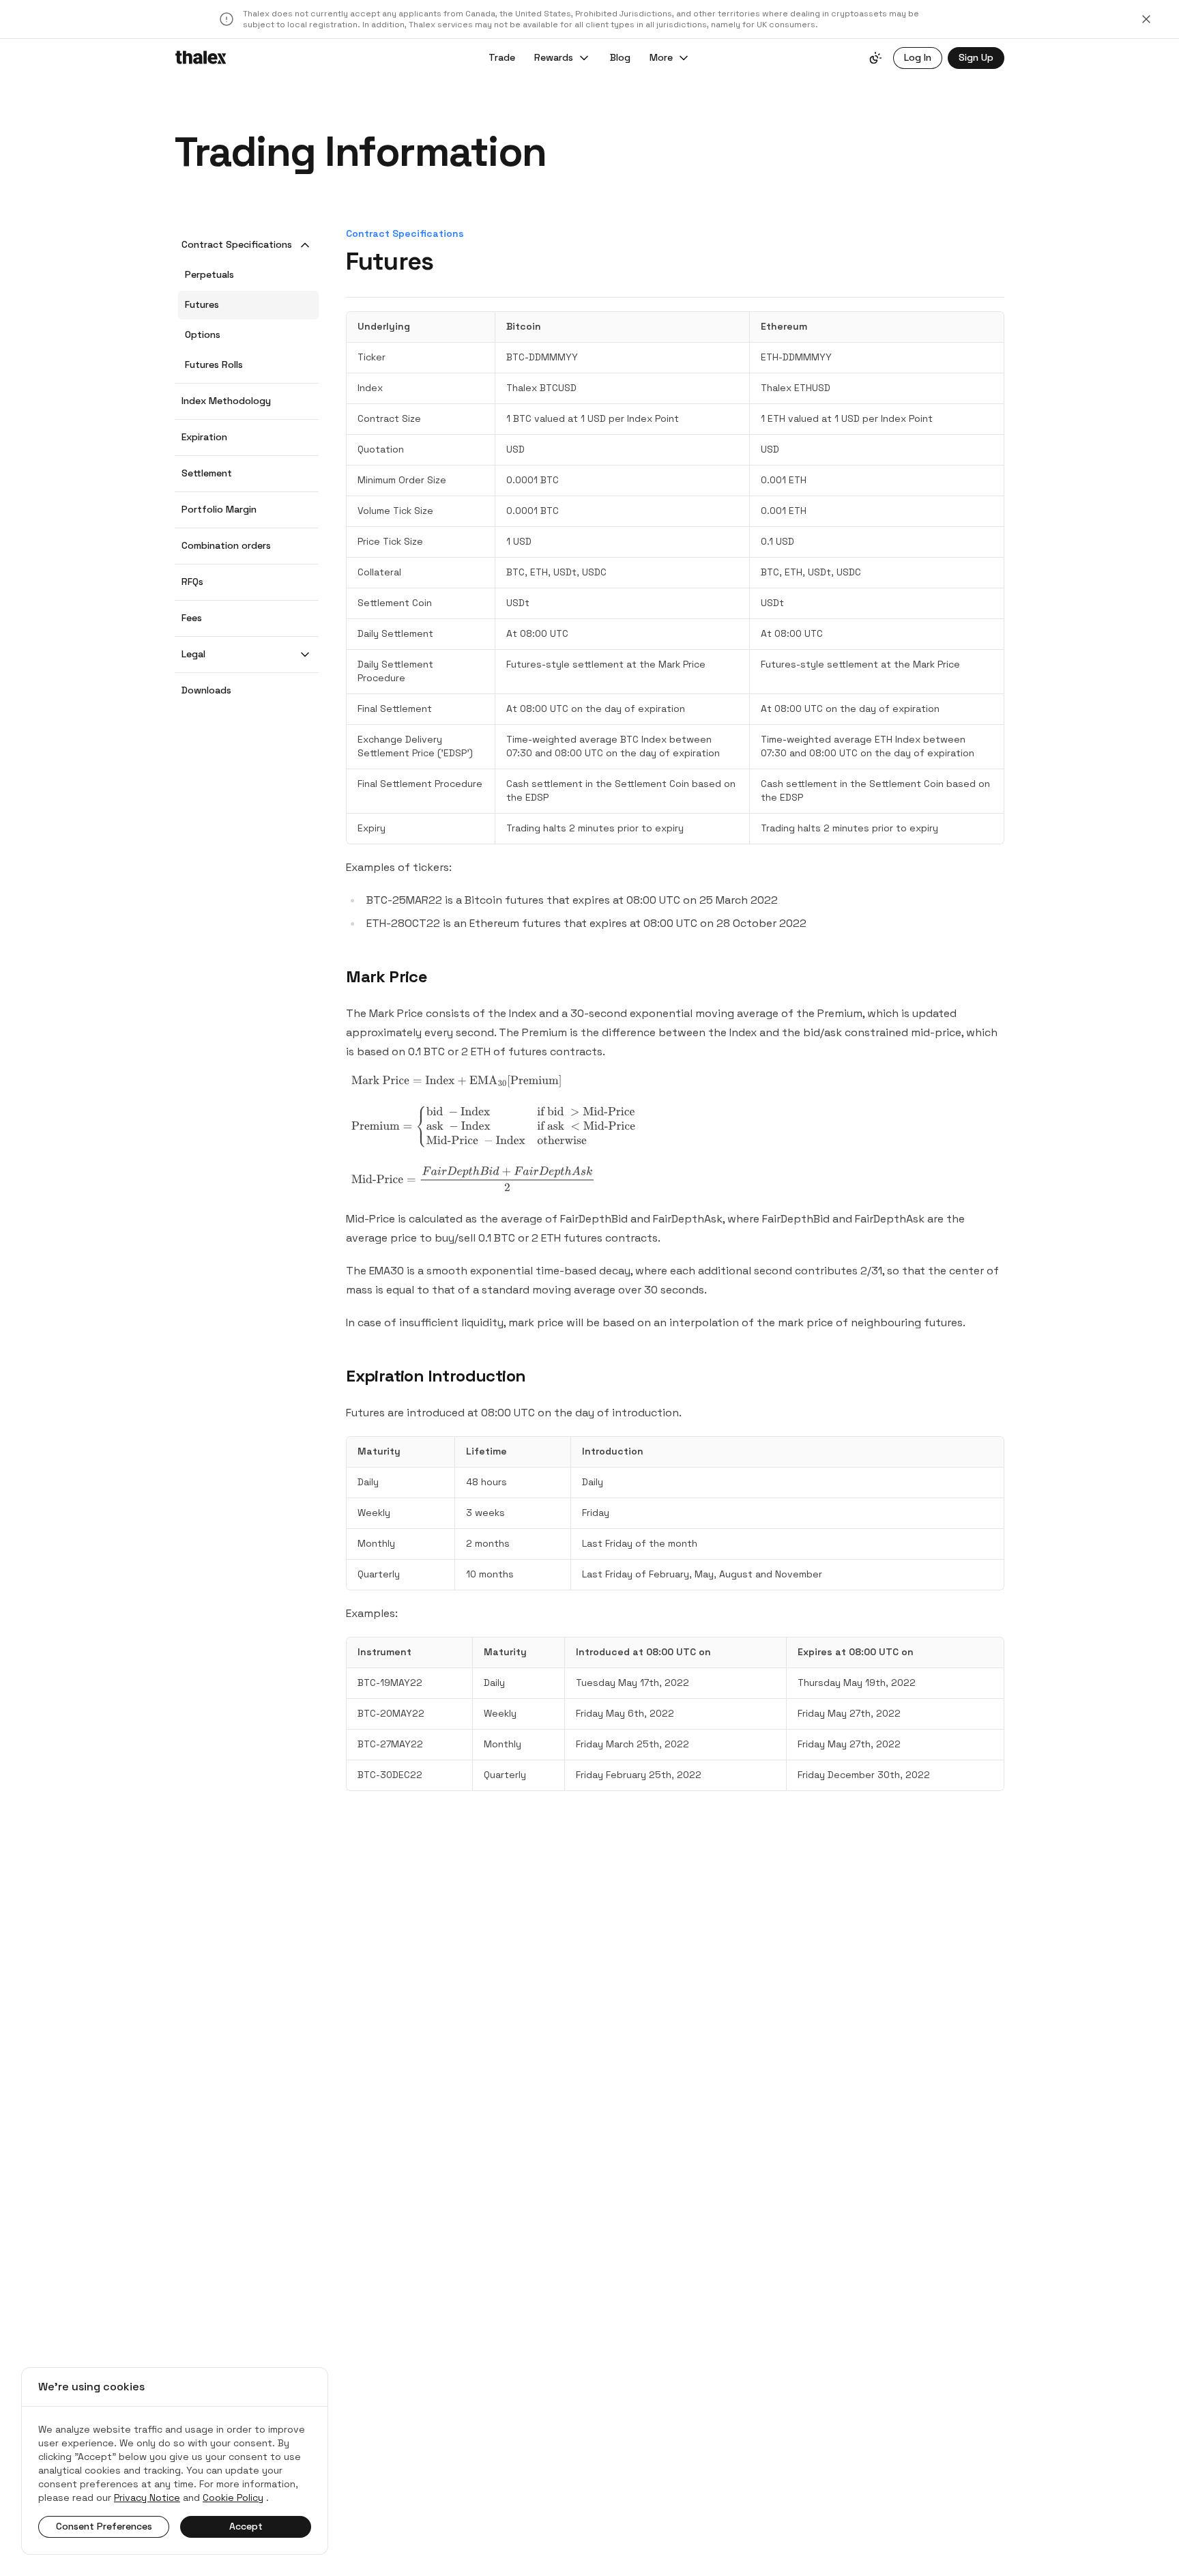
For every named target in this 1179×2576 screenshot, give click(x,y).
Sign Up (976, 57)
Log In (918, 57)
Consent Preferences (104, 2526)
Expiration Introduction (436, 1376)
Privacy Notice (147, 2498)
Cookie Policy (233, 2498)
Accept (246, 2526)
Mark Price (387, 976)
